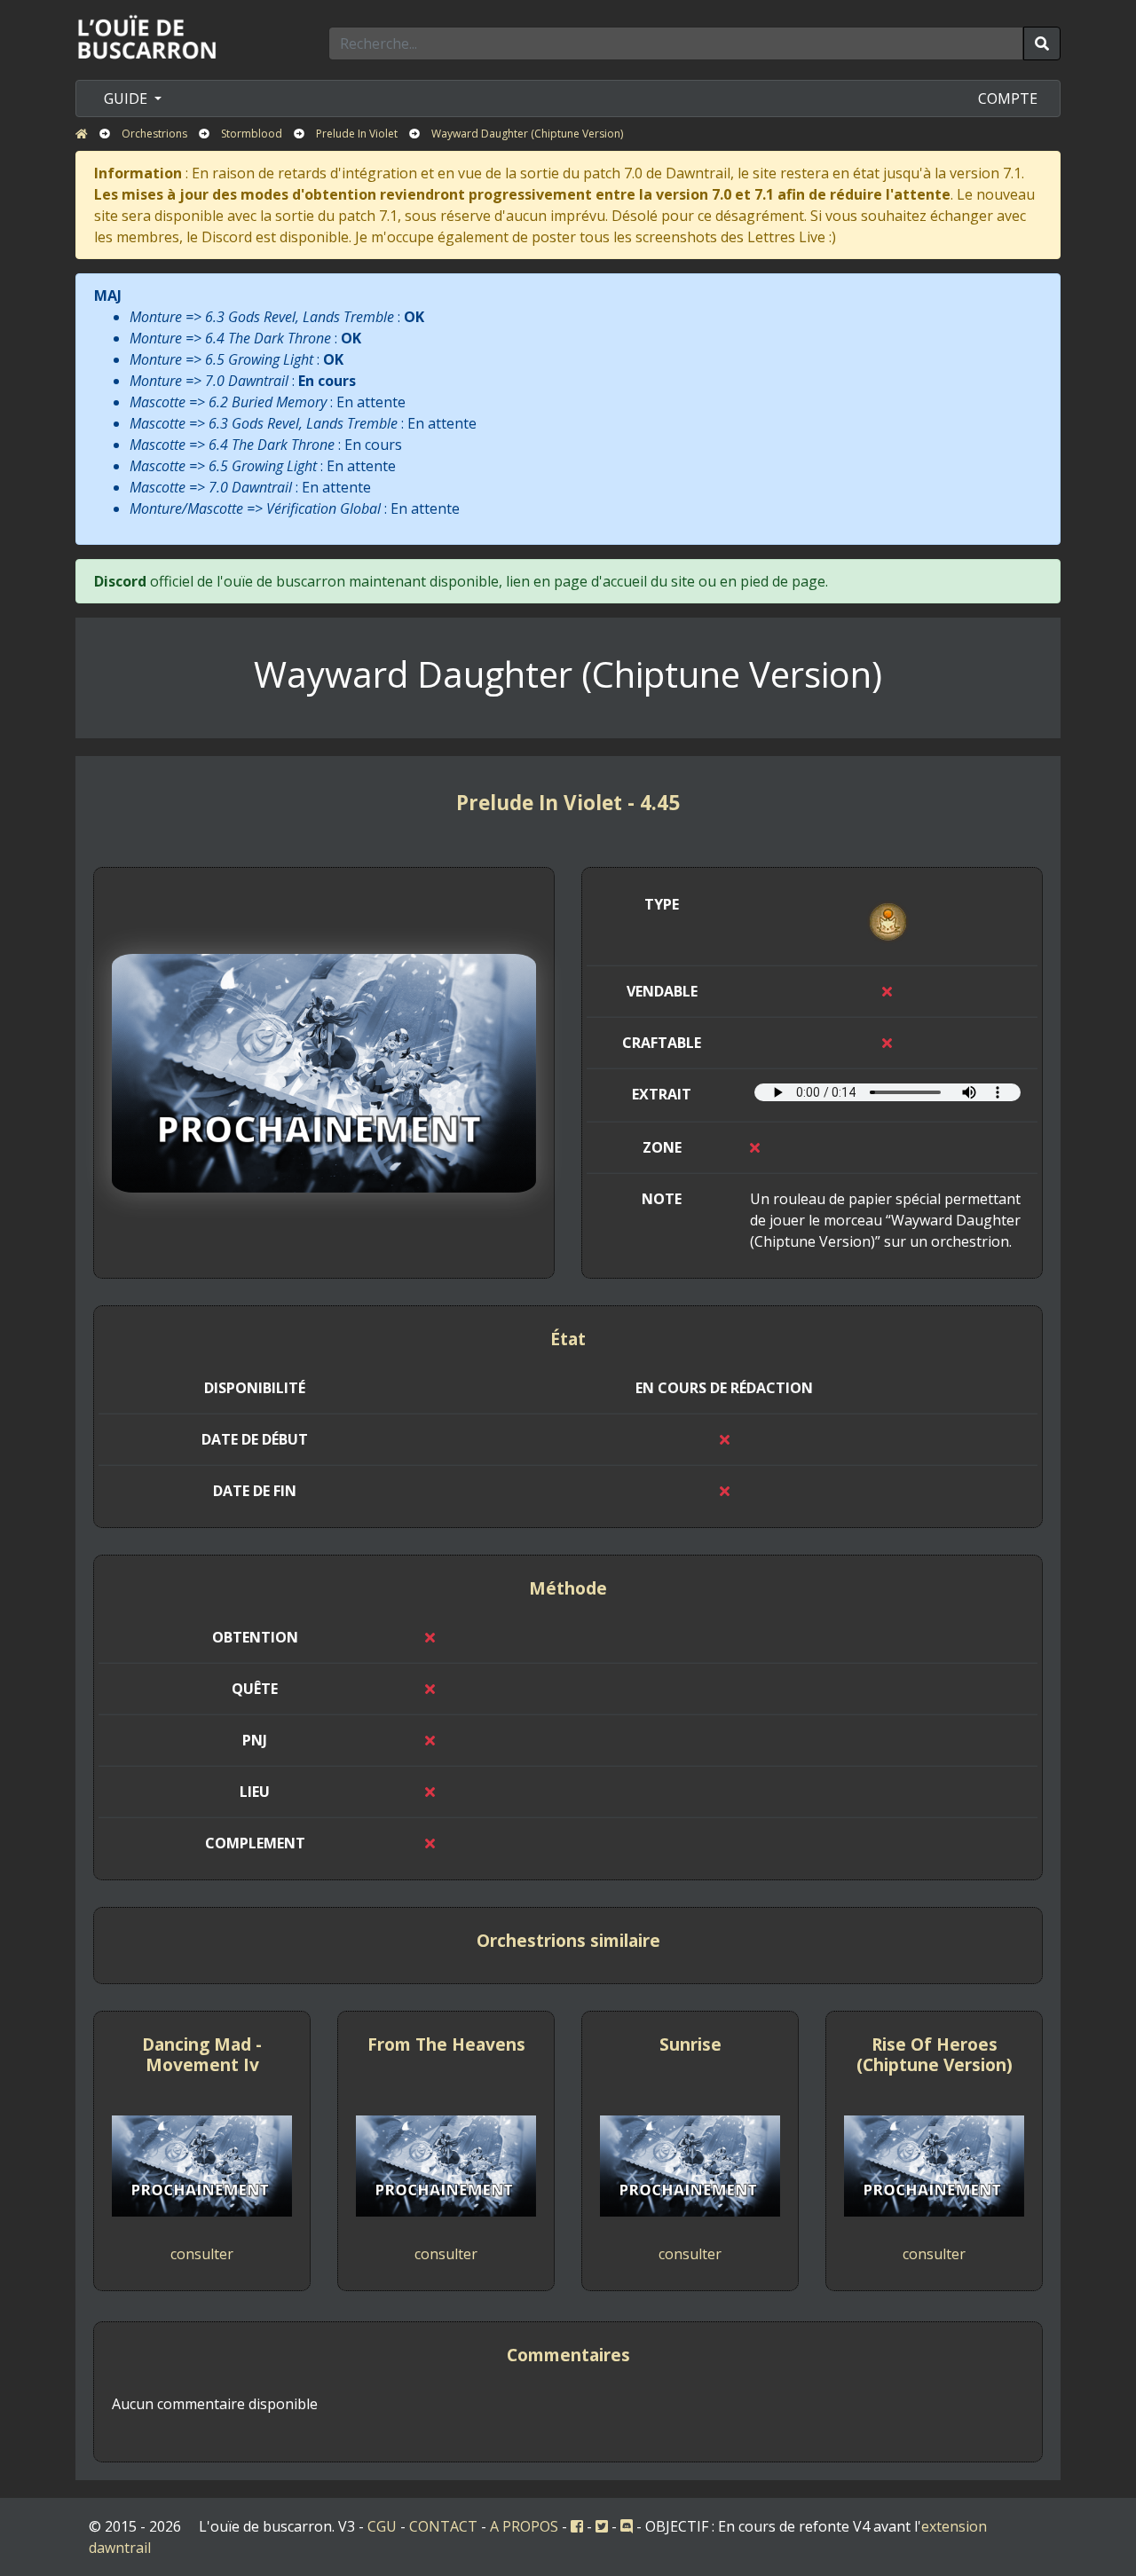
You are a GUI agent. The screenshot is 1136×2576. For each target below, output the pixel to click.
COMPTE (1008, 98)
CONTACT (443, 2526)
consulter (202, 2254)
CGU (382, 2526)
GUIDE (127, 98)
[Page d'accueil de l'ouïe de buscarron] (151, 36)
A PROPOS (524, 2526)
